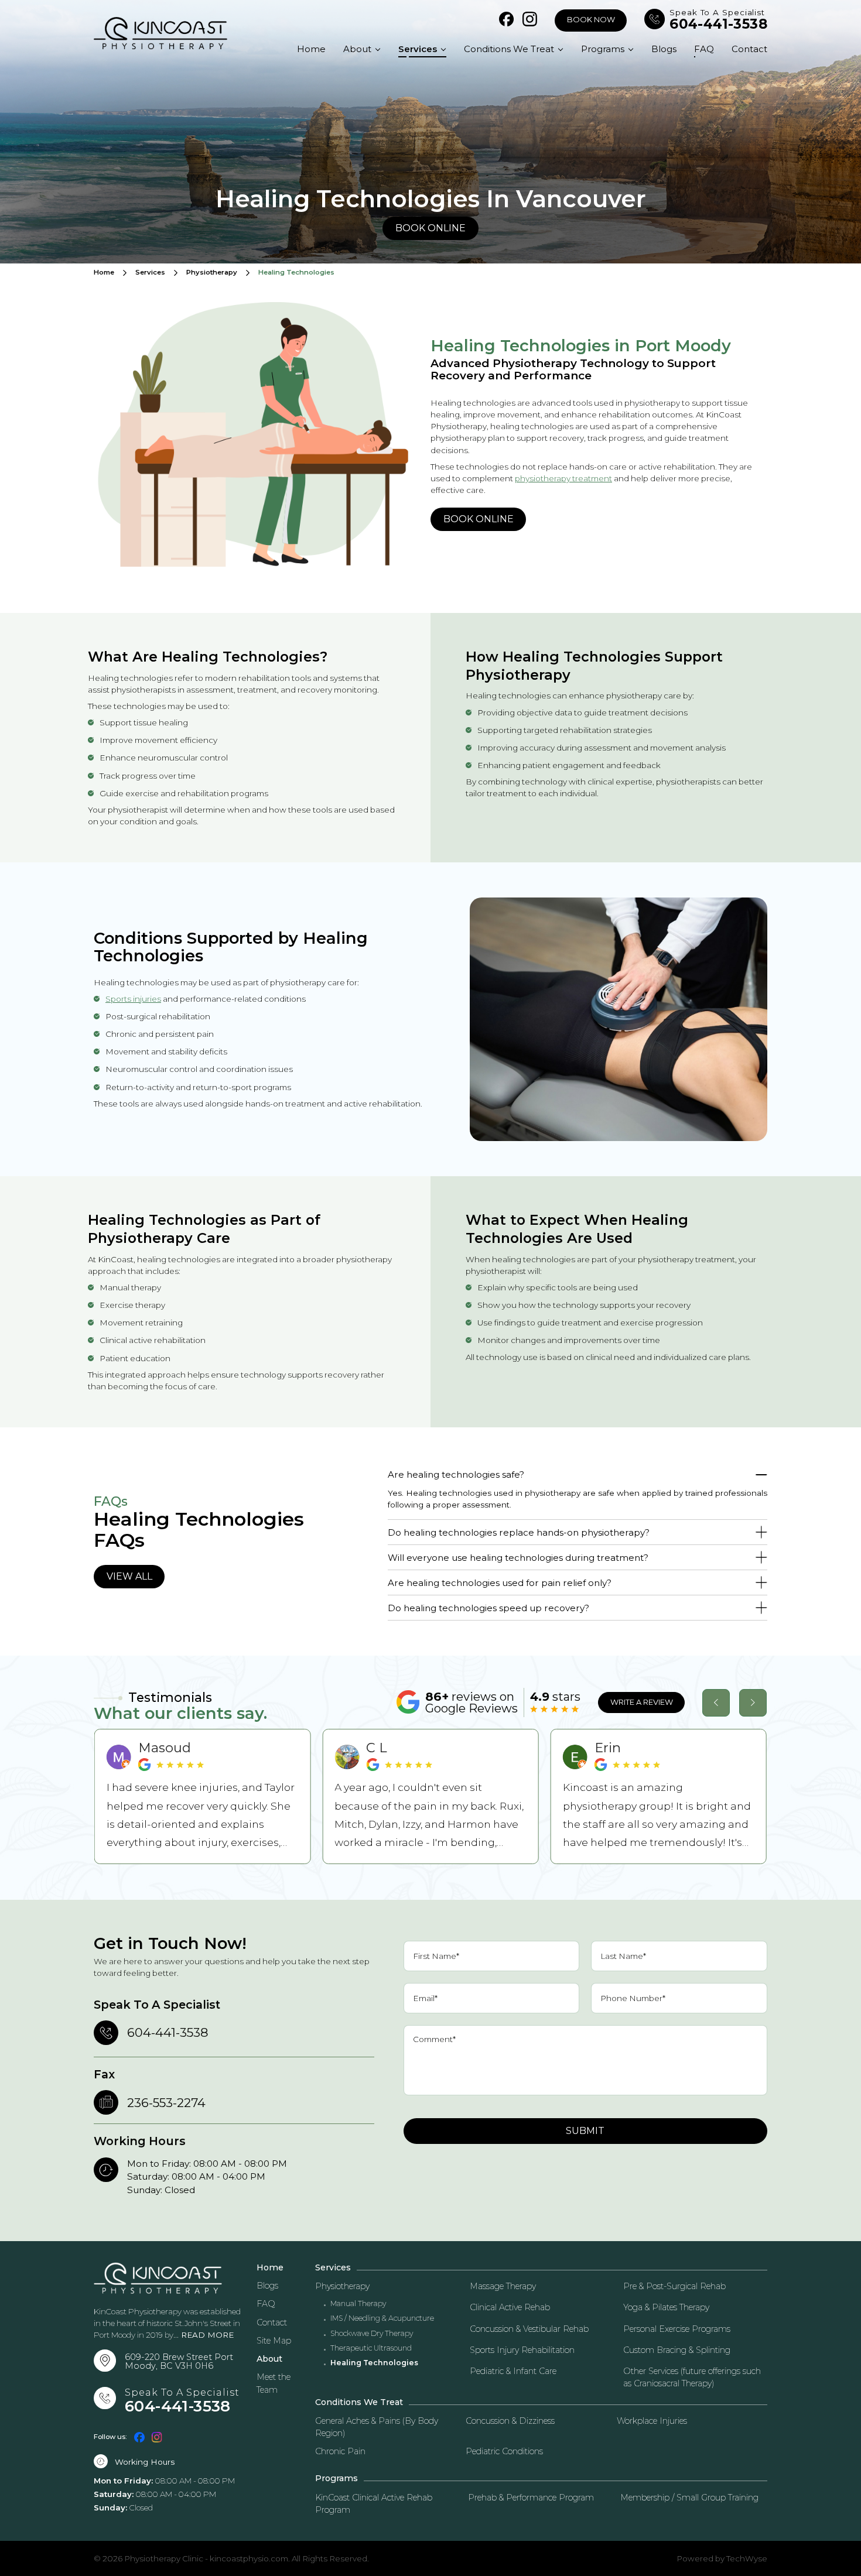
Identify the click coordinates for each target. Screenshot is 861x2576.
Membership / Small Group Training (689, 2498)
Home (311, 49)
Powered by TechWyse (722, 2558)
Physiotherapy (212, 273)
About (357, 49)
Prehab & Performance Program (531, 2498)
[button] (716, 1703)
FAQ (704, 49)
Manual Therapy (358, 2304)
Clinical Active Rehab (510, 2307)
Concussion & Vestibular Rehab (529, 2329)
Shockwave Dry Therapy (372, 2334)
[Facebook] (506, 20)
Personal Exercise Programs (677, 2329)
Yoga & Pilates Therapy (666, 2307)
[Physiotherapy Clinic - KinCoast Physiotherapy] (160, 33)
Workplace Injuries (652, 2421)
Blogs (664, 49)
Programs (603, 49)
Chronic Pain (340, 2451)
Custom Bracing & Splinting (677, 2350)
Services (418, 49)
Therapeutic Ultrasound (371, 2348)
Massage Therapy (503, 2286)
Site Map (274, 2341)
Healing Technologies (374, 2363)
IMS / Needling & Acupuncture (382, 2318)
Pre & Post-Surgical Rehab (674, 2286)
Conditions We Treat (509, 49)
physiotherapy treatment (563, 478)
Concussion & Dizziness (510, 2421)
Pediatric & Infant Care (513, 2371)
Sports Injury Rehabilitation (522, 2350)
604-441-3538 (718, 24)
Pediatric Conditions (504, 2451)
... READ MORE (204, 2335)
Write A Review (642, 1702)
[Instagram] (530, 20)
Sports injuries (133, 999)
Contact (749, 49)
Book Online (430, 228)
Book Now (591, 20)
